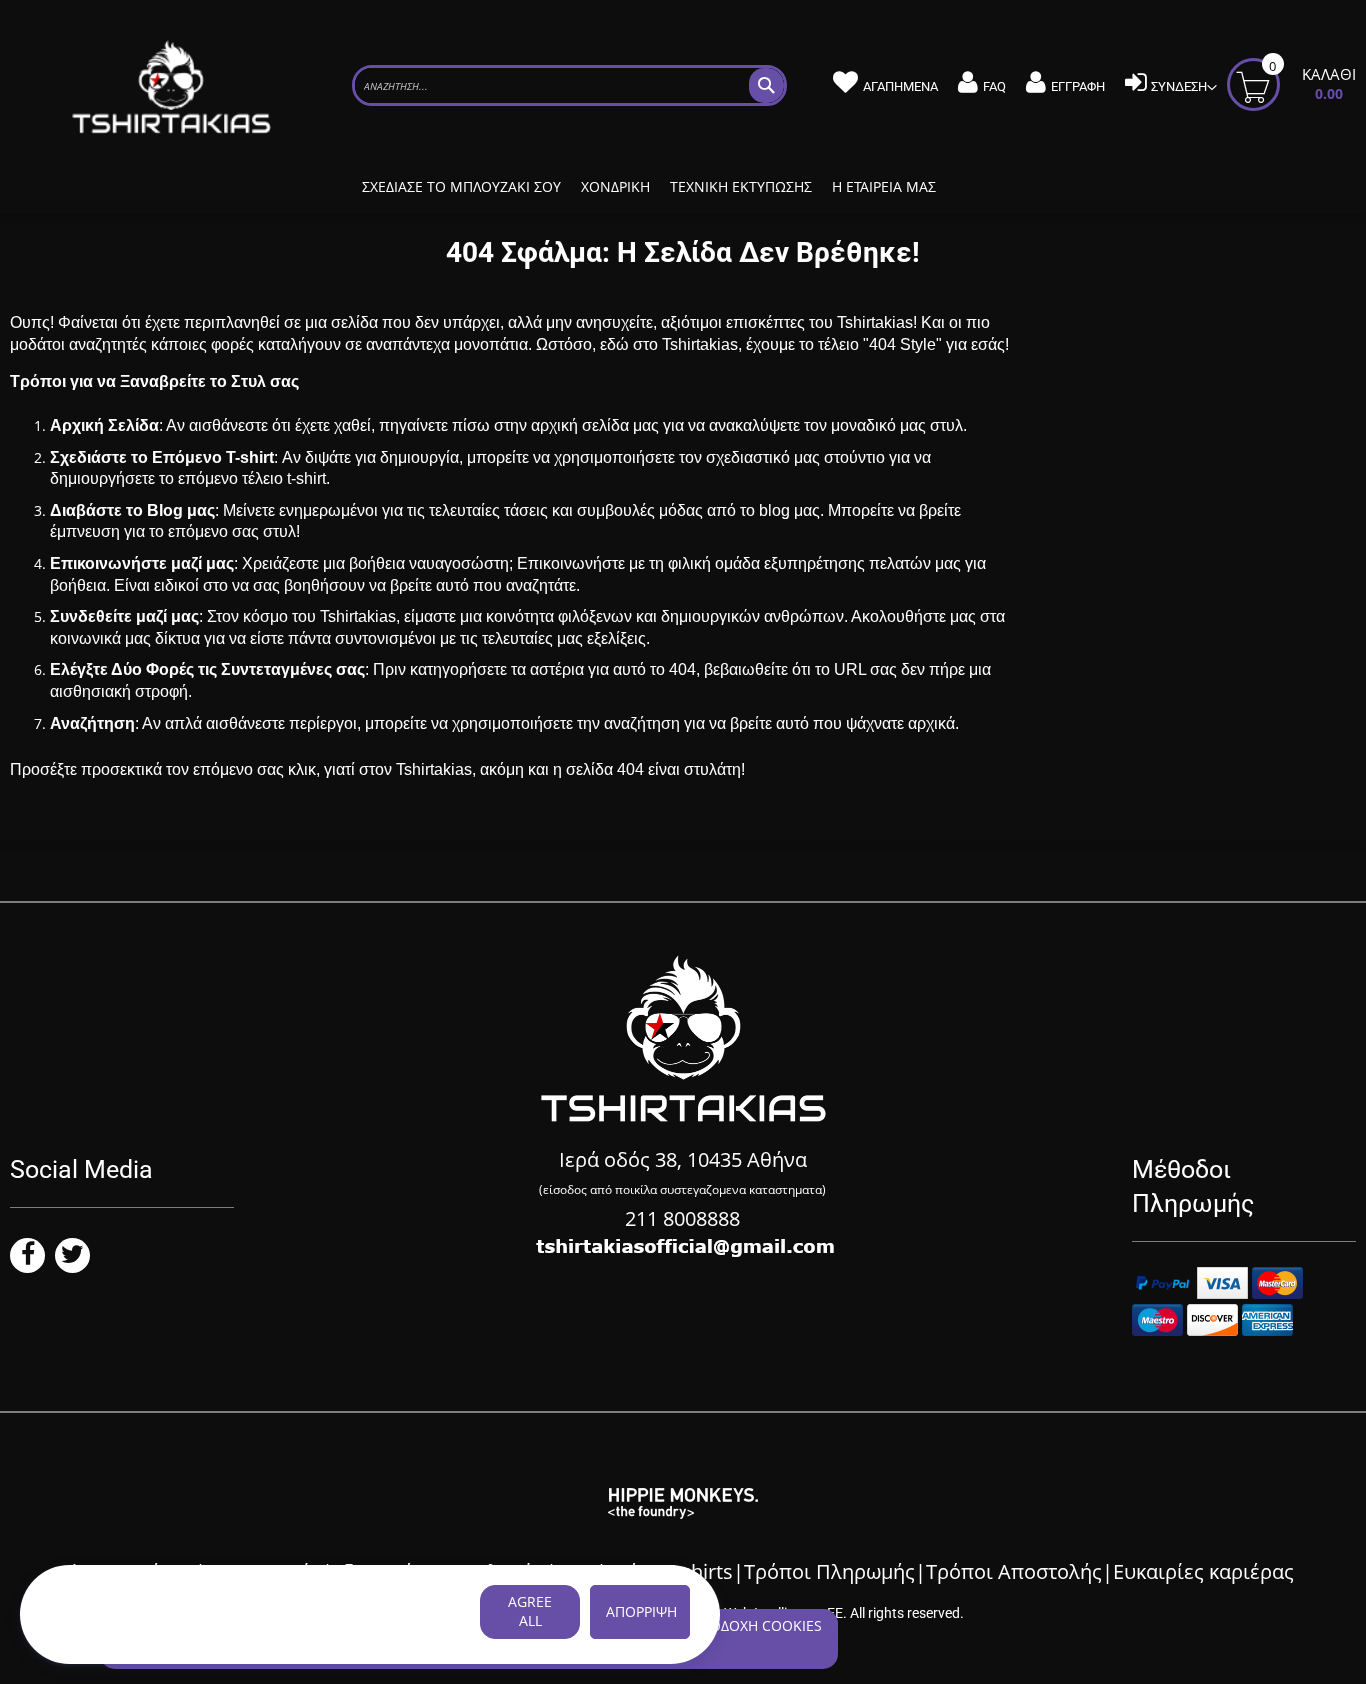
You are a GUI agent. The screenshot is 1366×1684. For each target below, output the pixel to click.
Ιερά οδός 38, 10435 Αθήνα (683, 1159)
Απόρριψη (641, 1611)
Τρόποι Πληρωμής (829, 1571)
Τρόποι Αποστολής (1014, 1571)
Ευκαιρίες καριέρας (1203, 1571)
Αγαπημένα (900, 86)
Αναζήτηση (92, 723)
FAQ (994, 86)
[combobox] (569, 85)
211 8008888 (682, 1218)
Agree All (530, 1611)
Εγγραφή (1078, 86)
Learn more (88, 1632)
